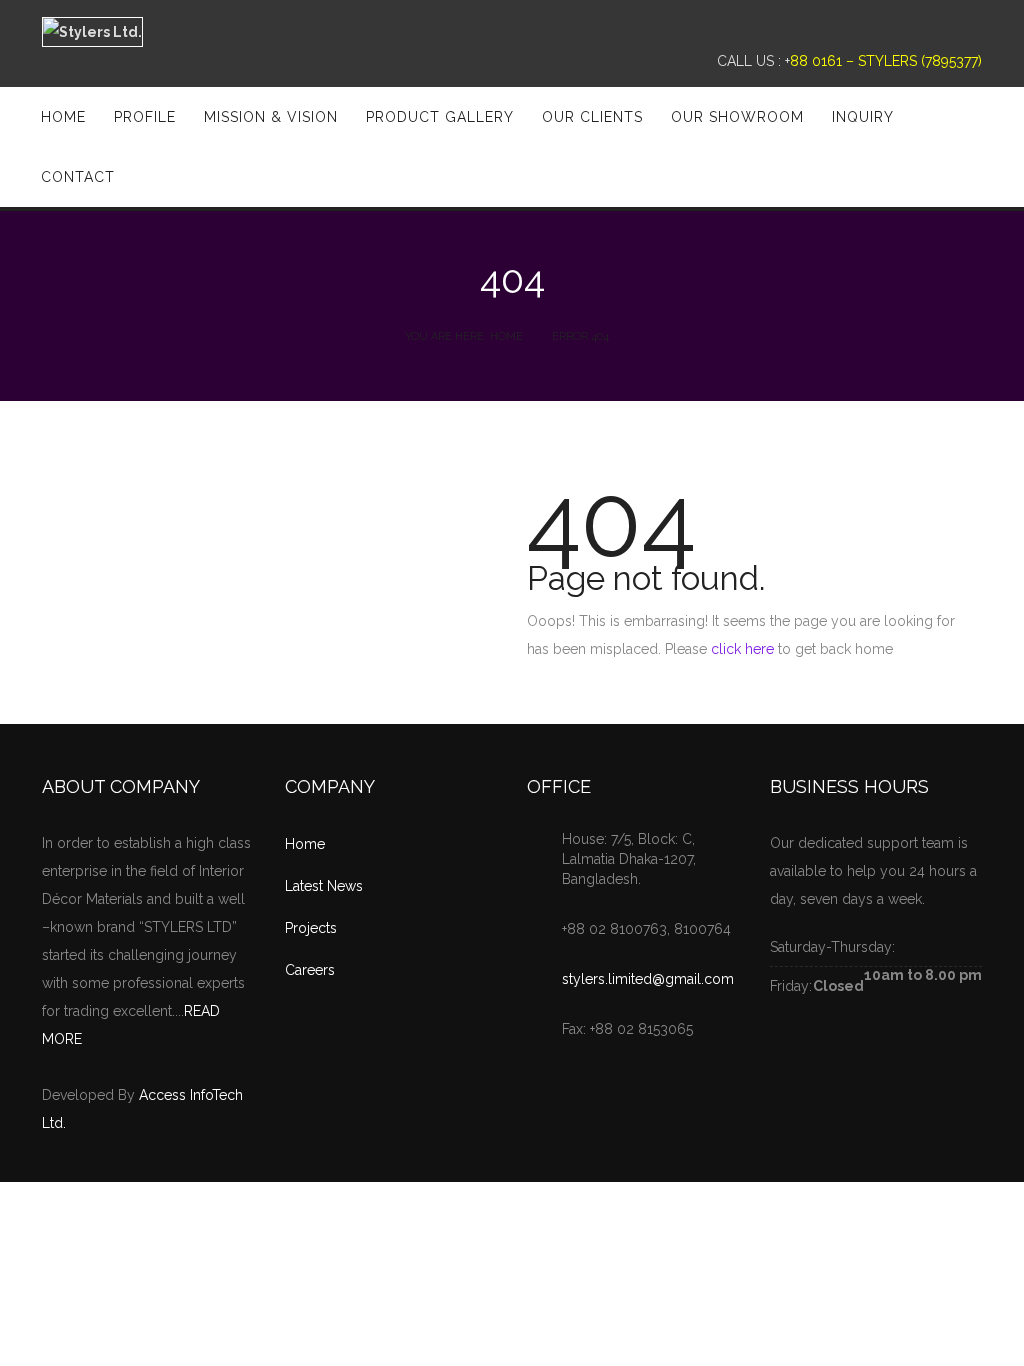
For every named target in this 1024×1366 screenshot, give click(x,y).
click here (742, 649)
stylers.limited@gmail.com (648, 979)
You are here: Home (464, 336)
